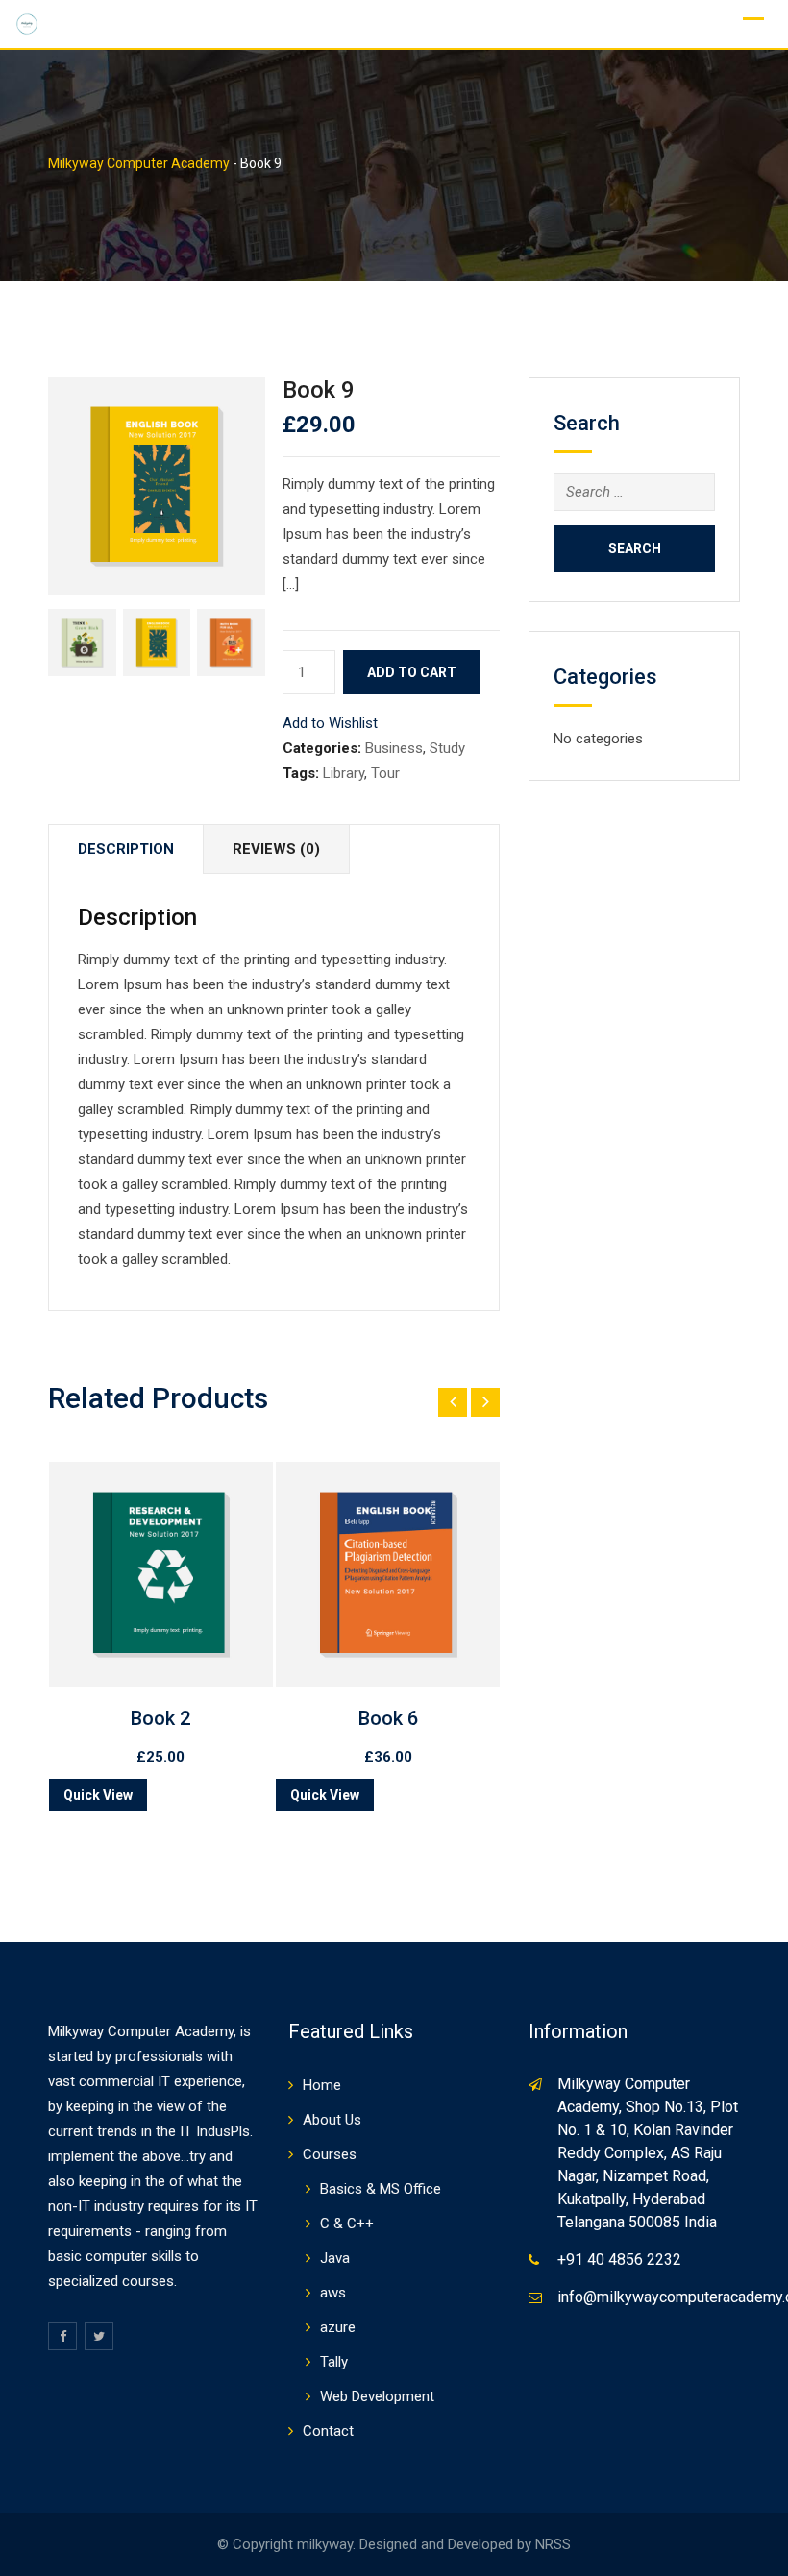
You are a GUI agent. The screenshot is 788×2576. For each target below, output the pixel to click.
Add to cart (412, 672)
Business (394, 748)
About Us (332, 2120)
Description (126, 849)
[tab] (126, 850)
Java (335, 2258)
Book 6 (388, 1718)
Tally (334, 2362)
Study (447, 748)
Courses (330, 2154)
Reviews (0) (276, 849)
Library (344, 773)
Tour (385, 773)
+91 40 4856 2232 (619, 2260)
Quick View (98, 1795)
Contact (328, 2431)
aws (333, 2293)
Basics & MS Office (381, 2189)
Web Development (377, 2396)
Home (322, 2085)
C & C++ (347, 2224)
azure (338, 2327)
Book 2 (160, 1718)
